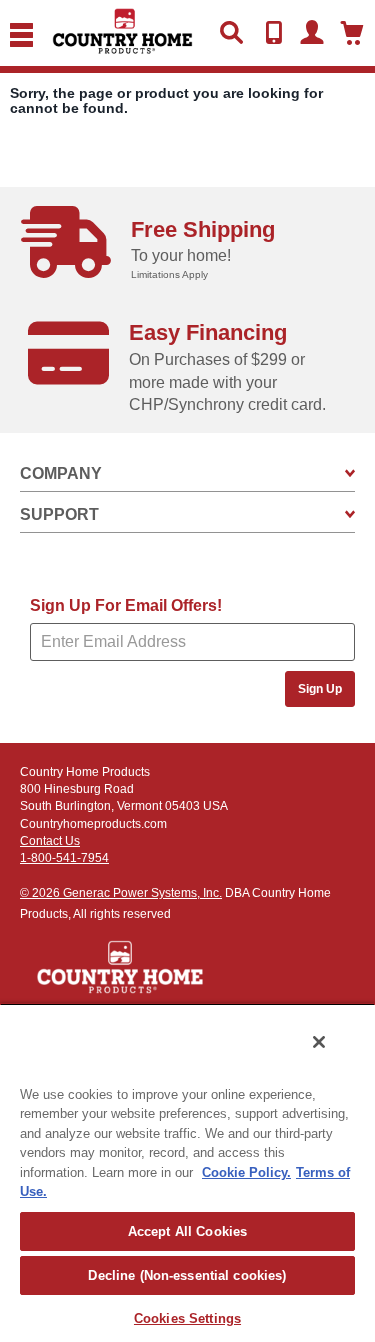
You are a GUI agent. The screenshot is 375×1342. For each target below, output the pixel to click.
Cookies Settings (187, 1318)
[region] (187, 1172)
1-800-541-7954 (64, 858)
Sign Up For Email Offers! (126, 605)
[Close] (319, 1042)
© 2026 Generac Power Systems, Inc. (121, 893)
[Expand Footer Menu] (350, 473)
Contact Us (50, 841)
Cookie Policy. (246, 1172)
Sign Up (320, 689)
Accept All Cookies (187, 1231)
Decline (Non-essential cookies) (187, 1275)
